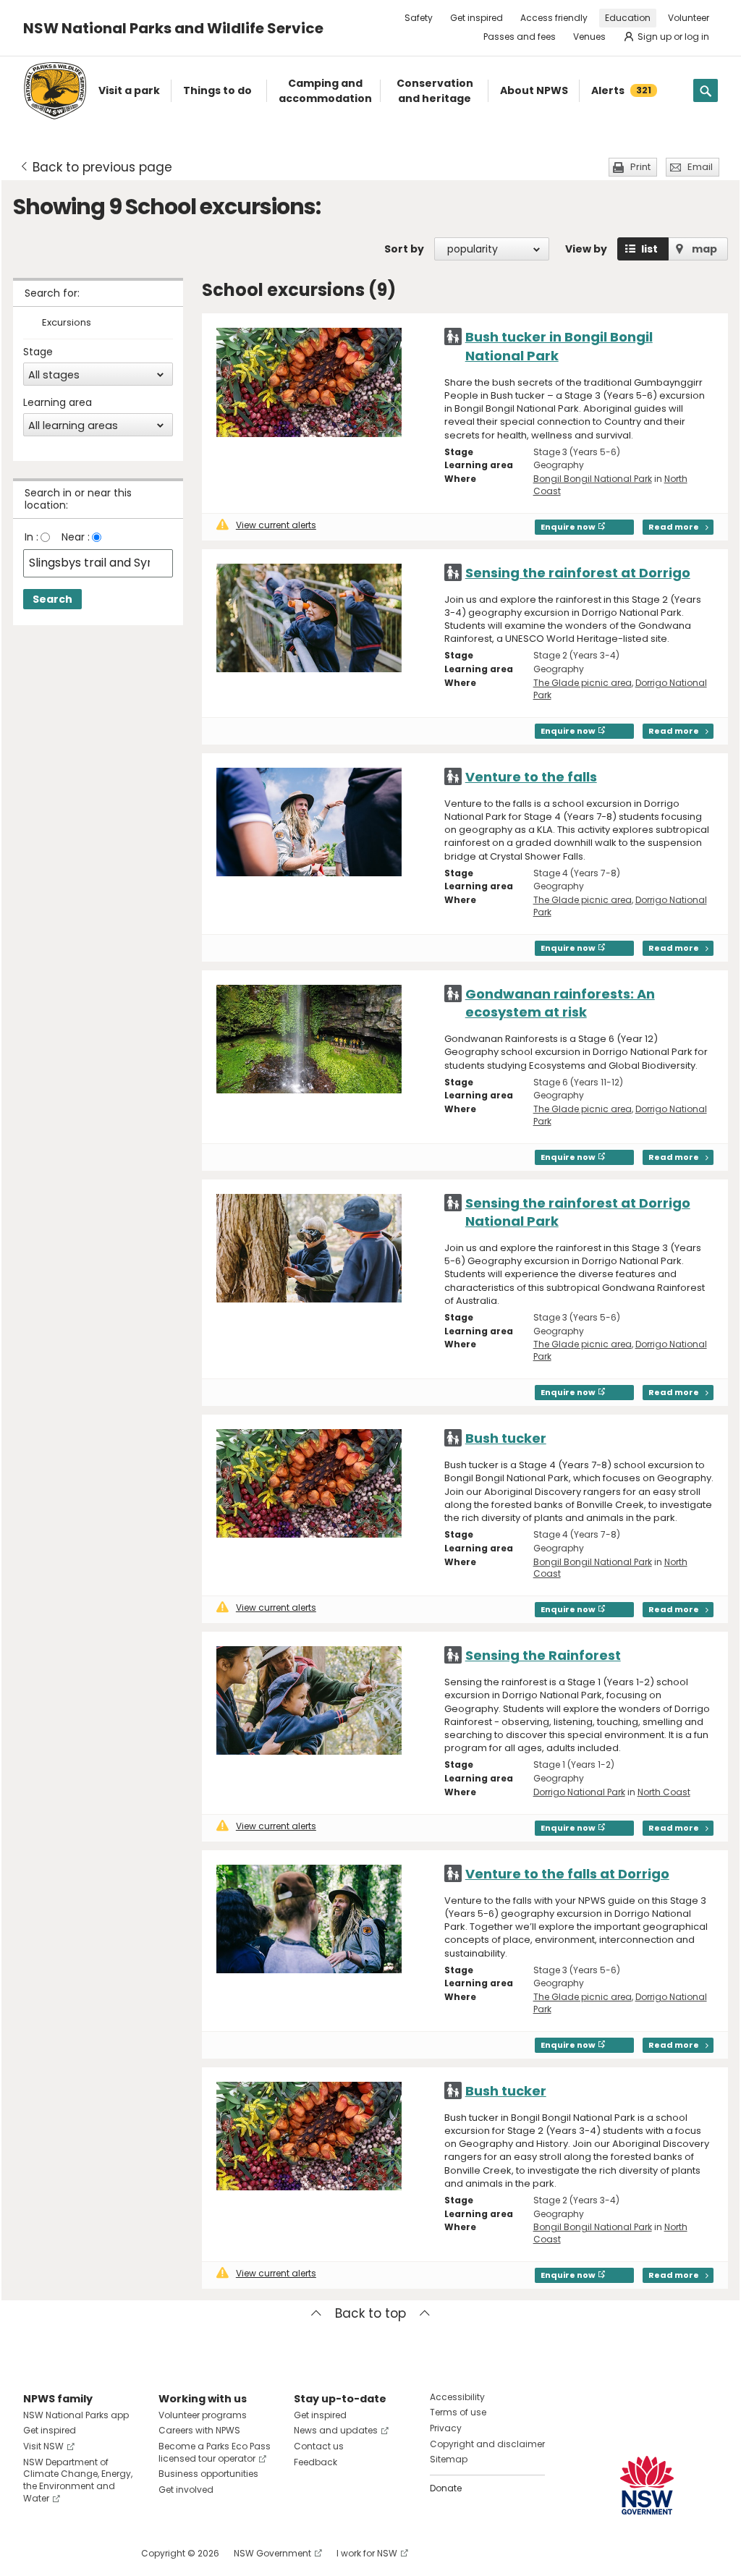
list (649, 249)
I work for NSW (367, 2553)
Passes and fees (520, 37)
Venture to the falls (531, 777)
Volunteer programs (203, 2415)
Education (628, 18)
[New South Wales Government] (647, 2485)
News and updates (336, 2430)
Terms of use (458, 2412)
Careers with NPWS (199, 2430)
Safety (419, 18)
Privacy (446, 2428)
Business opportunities (208, 2474)
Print (640, 167)
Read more (674, 527)
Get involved (186, 2490)
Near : (76, 537)
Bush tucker (506, 1438)
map (704, 249)
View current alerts (276, 525)
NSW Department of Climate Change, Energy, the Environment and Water (78, 2480)
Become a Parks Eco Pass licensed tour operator (215, 2452)
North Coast (664, 1792)
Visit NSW (43, 2446)
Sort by (404, 249)
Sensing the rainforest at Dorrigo (578, 573)
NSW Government (272, 2553)
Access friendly (554, 18)
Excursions (67, 323)
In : (31, 537)
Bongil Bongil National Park (593, 479)
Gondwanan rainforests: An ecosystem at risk (560, 1003)
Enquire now (568, 527)
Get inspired (477, 18)
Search (52, 599)
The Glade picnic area (583, 683)
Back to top (370, 2313)
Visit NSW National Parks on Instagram (68, 2553)
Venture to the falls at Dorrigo (567, 1874)
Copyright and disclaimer (487, 2444)
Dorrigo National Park (579, 1792)
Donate (446, 2488)
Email (700, 167)
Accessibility (457, 2397)
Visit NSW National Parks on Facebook (37, 2553)
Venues (589, 37)
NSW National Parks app (76, 2415)
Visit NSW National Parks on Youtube (99, 2553)
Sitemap (449, 2459)
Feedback (316, 2462)
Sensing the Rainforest (543, 1655)
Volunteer (689, 18)
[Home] (55, 91)
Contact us (319, 2446)
